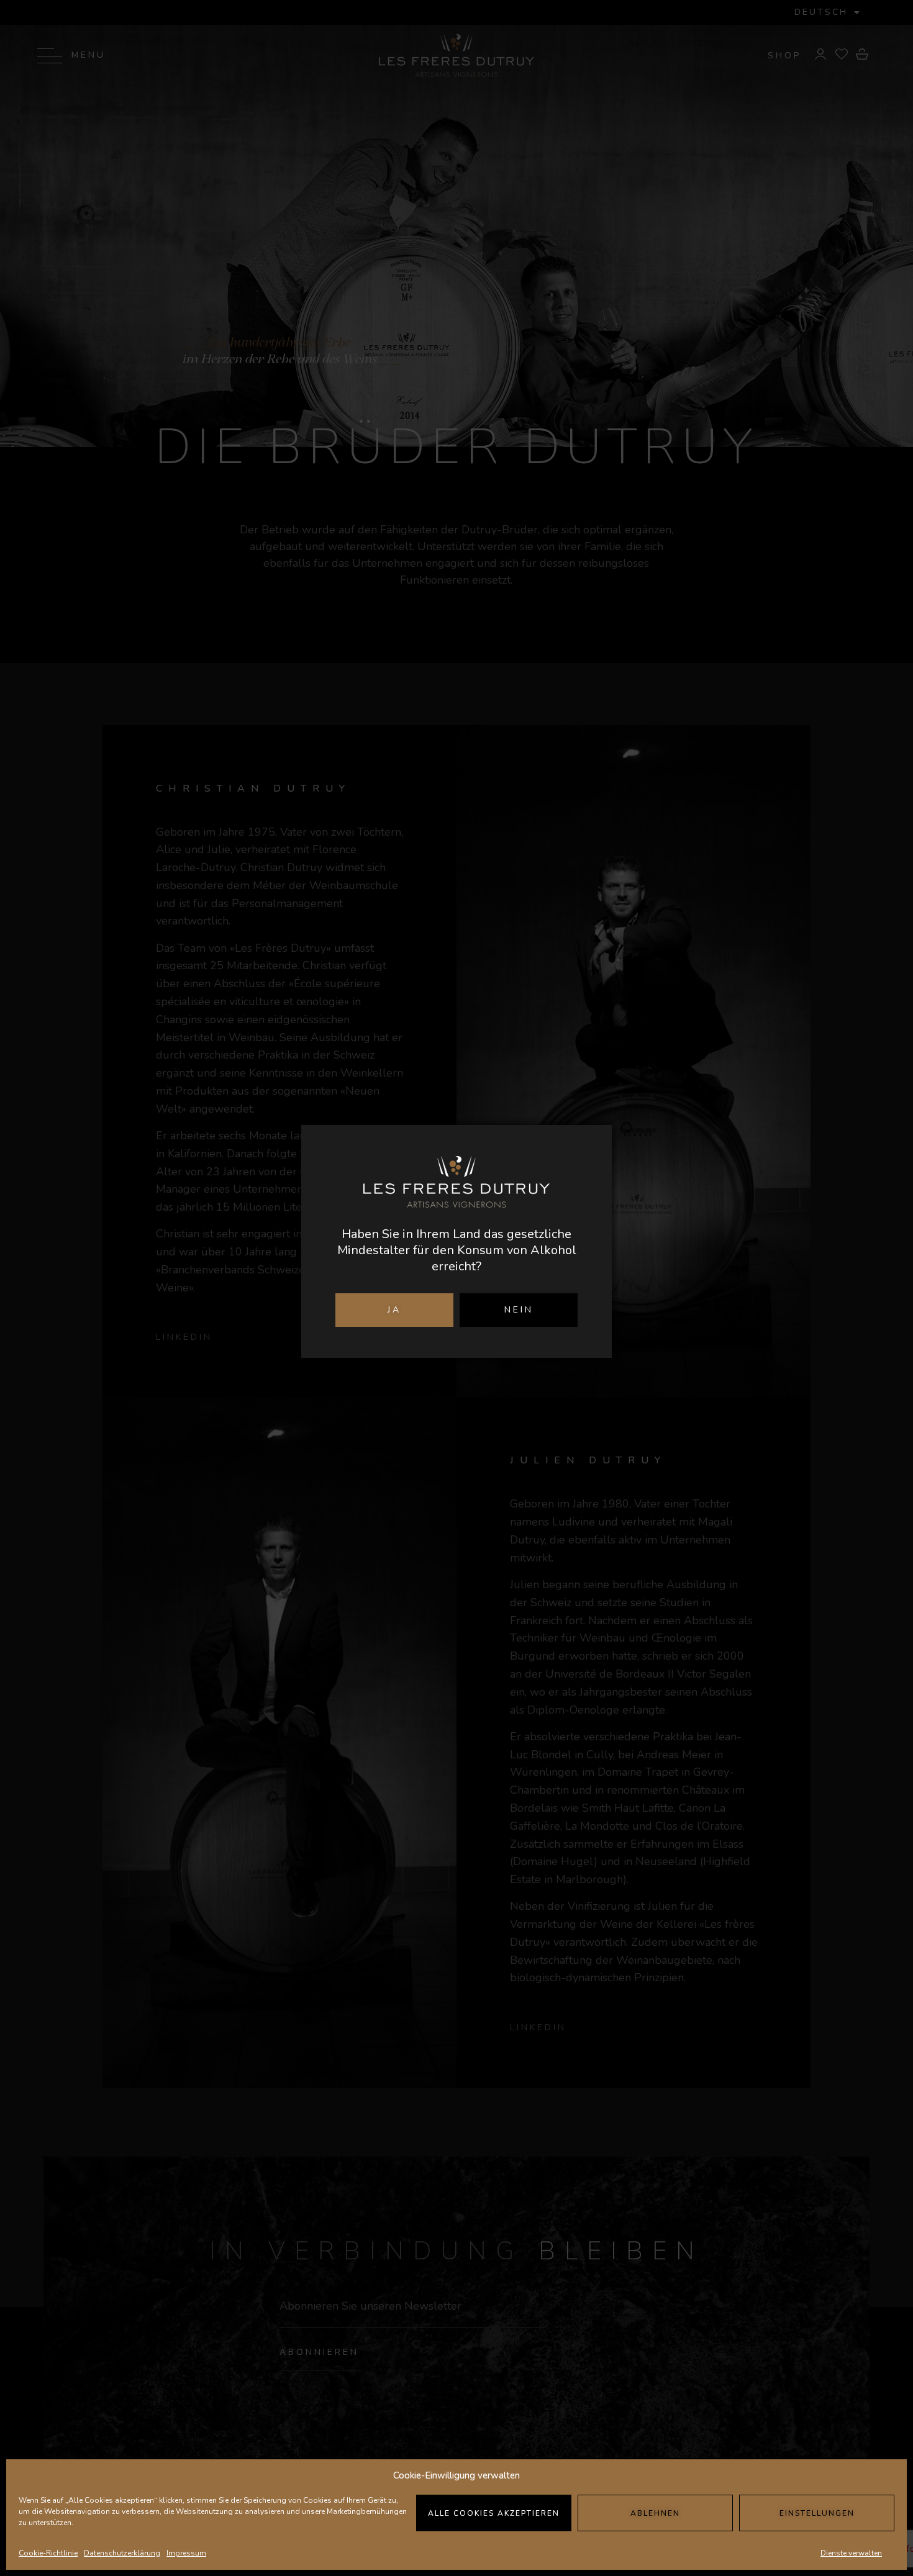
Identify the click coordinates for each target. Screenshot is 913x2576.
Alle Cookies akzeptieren (494, 2513)
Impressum (186, 2553)
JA (394, 1310)
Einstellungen (817, 2513)
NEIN (519, 1310)
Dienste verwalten (851, 2553)
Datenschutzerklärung (122, 2553)
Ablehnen (655, 2513)
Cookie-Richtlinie (48, 2553)
